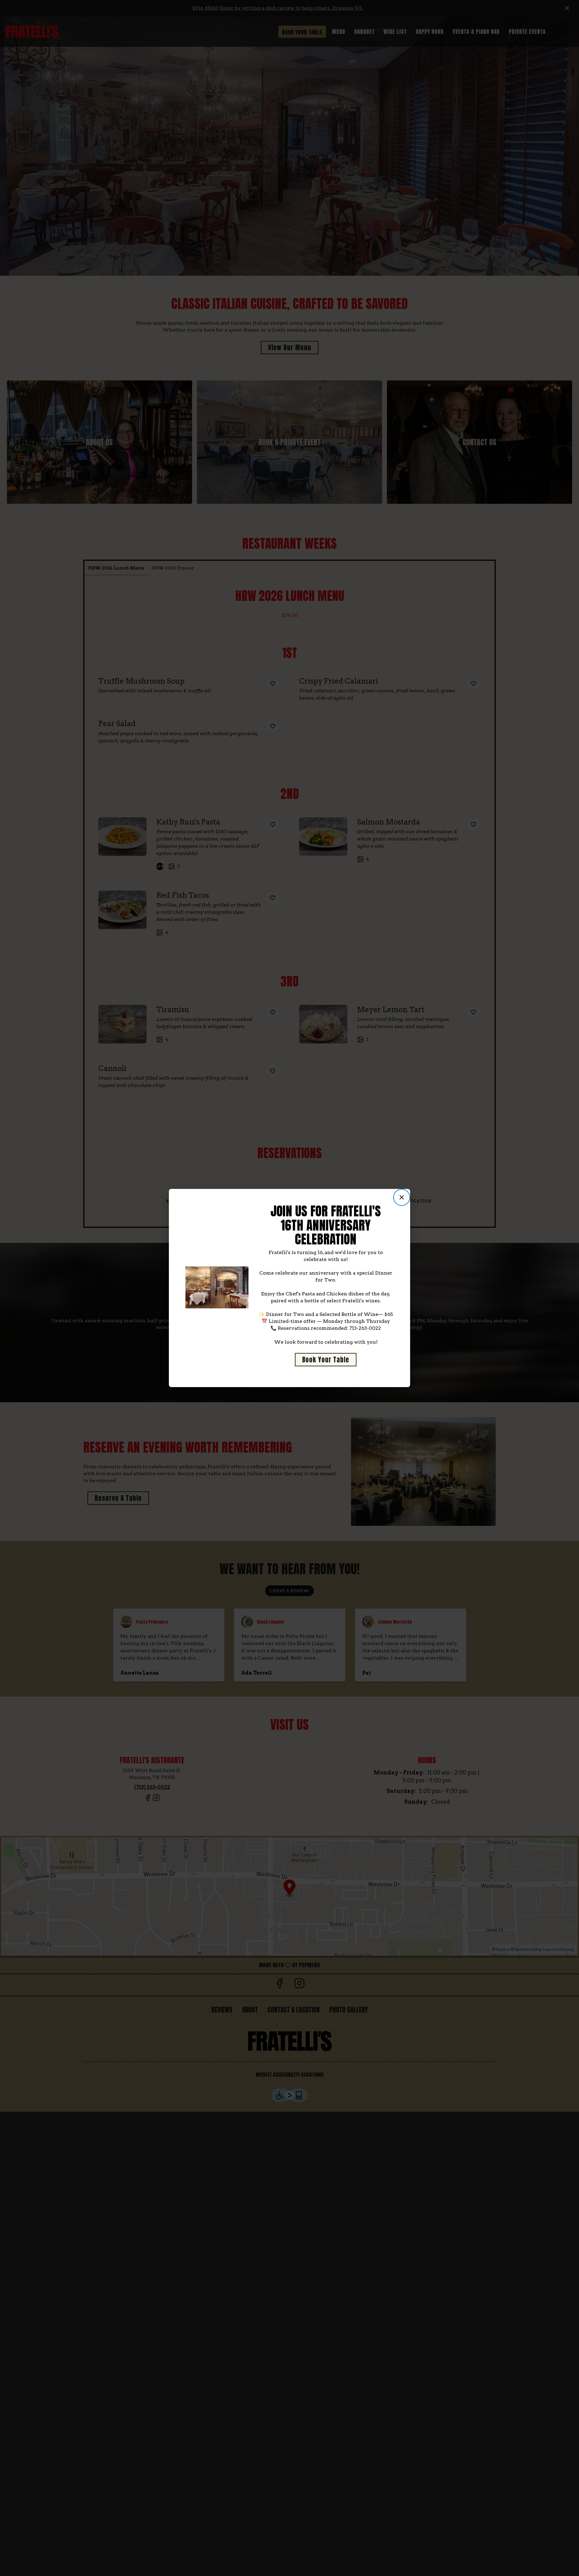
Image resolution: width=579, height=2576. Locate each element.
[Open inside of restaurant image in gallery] (242, 1272)
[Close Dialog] (402, 1197)
